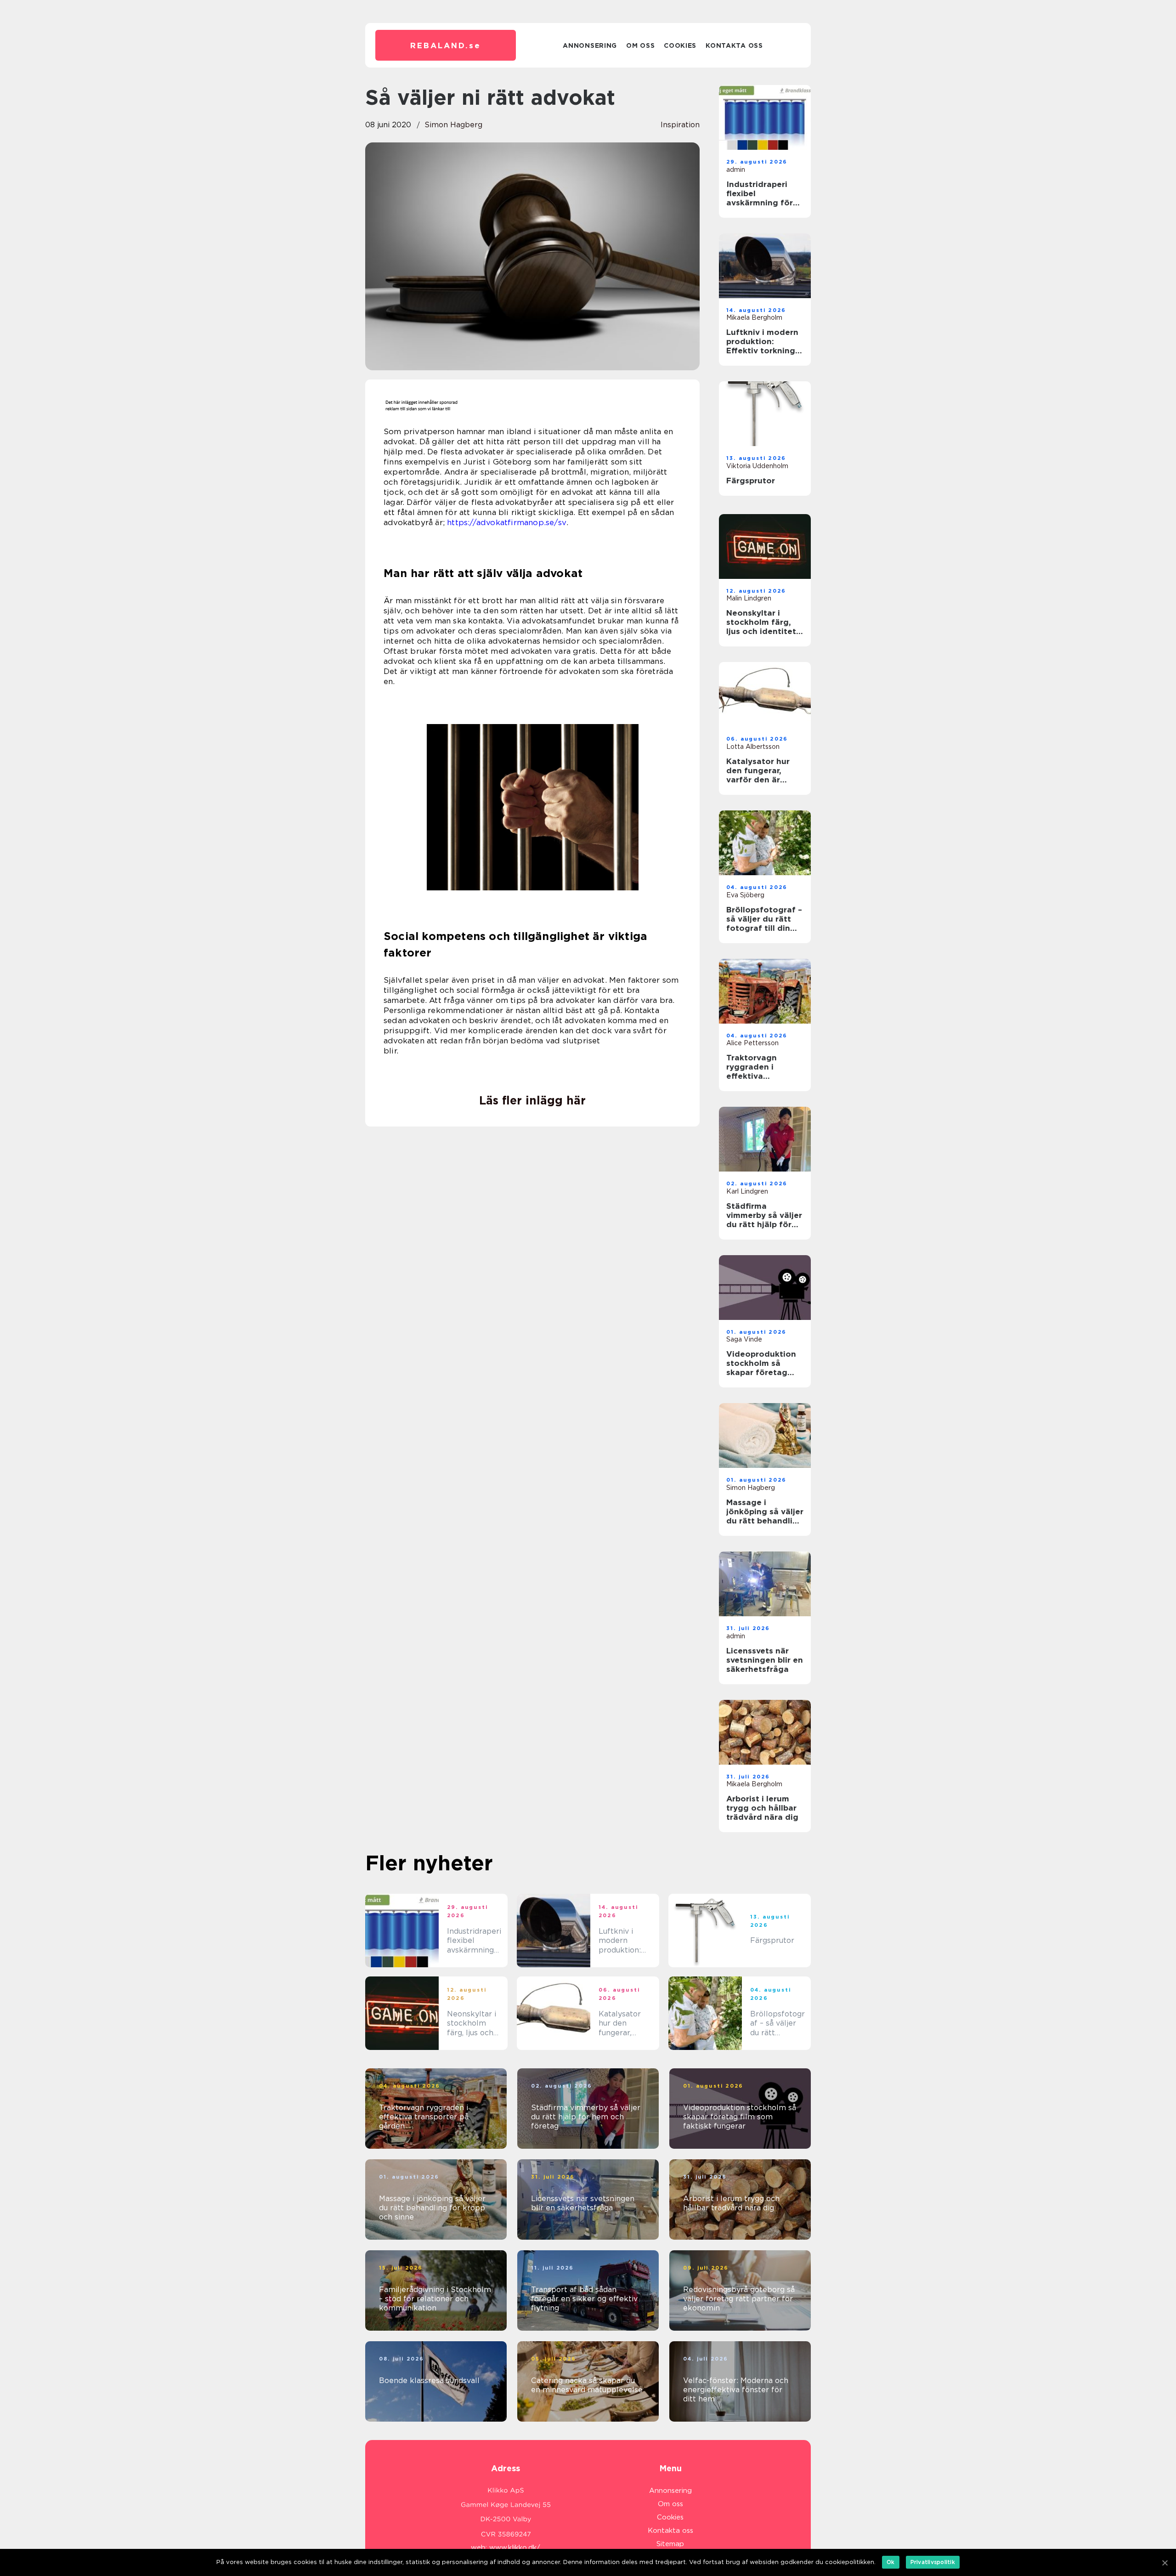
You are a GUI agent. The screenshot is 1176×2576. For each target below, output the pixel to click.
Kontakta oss (734, 45)
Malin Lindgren (749, 598)
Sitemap (670, 2544)
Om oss (640, 45)
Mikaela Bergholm (754, 317)
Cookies (680, 45)
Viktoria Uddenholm (757, 466)
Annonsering (590, 45)
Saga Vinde (744, 1339)
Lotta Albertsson (753, 747)
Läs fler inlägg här (532, 1100)
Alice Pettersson (752, 1043)
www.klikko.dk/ (515, 2548)
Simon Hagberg (453, 125)
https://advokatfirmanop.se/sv (507, 522)
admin (736, 170)
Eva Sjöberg (745, 895)
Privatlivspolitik (933, 2562)
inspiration (680, 125)
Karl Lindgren (747, 1191)
